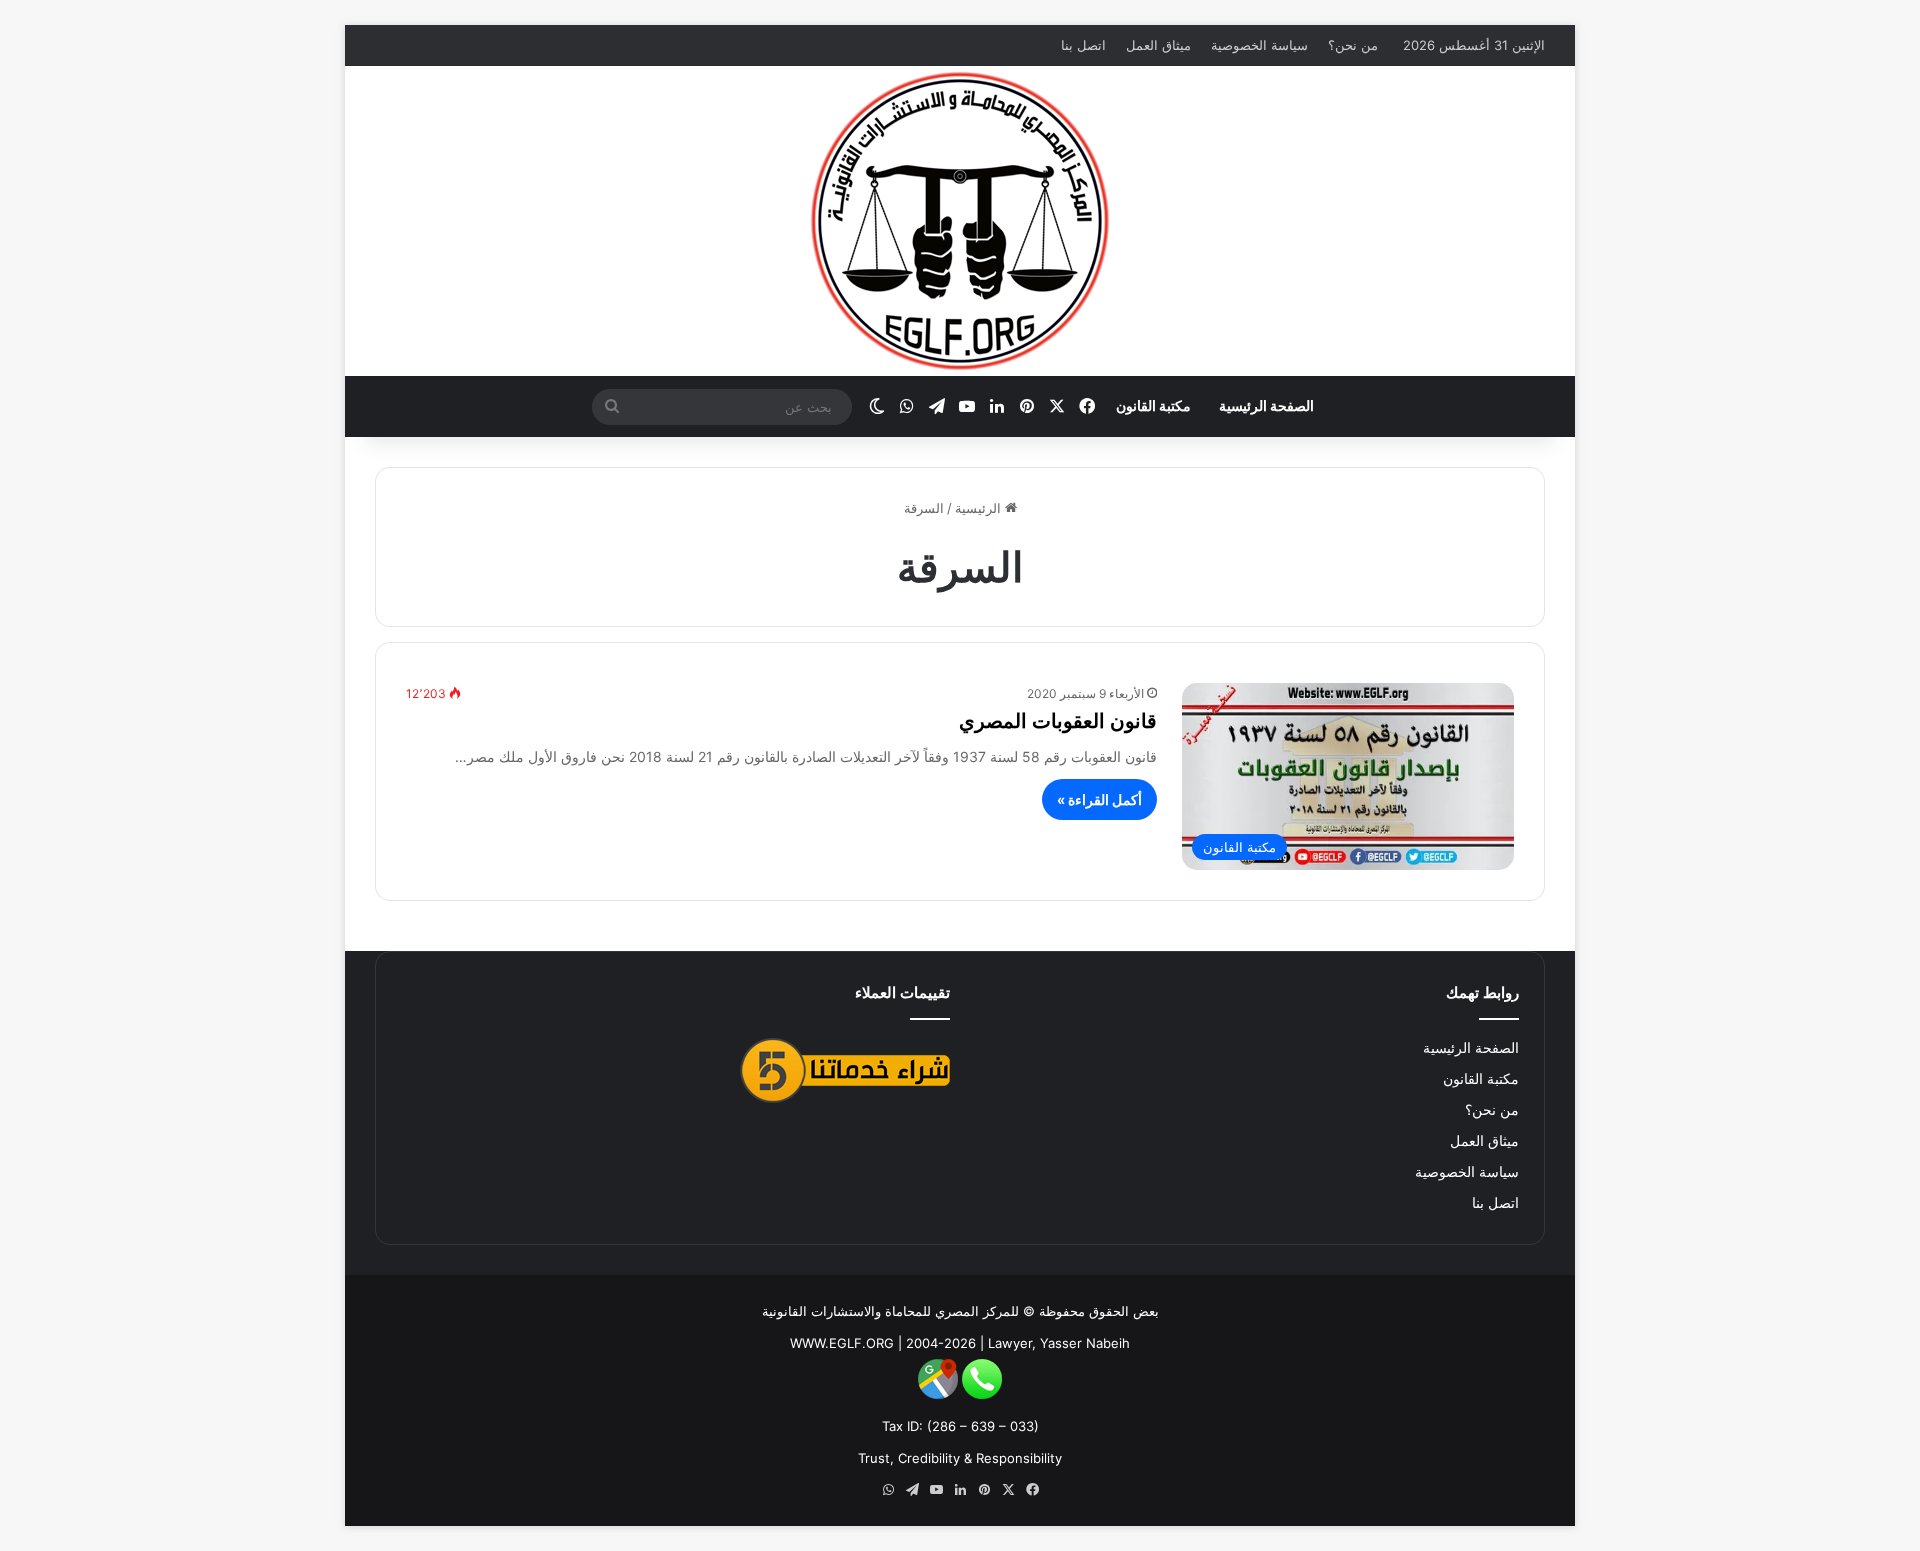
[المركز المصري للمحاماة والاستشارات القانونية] (960, 221)
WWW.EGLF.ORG (842, 1343)
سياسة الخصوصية (1259, 45)
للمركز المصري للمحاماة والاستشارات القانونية (890, 1311)
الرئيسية (980, 508)
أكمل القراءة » (1099, 799)
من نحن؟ (1353, 45)
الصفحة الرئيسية (1266, 405)
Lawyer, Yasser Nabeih (1059, 1343)
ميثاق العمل (1158, 45)
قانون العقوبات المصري (1058, 721)
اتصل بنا (1083, 45)
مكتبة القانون (1153, 405)
